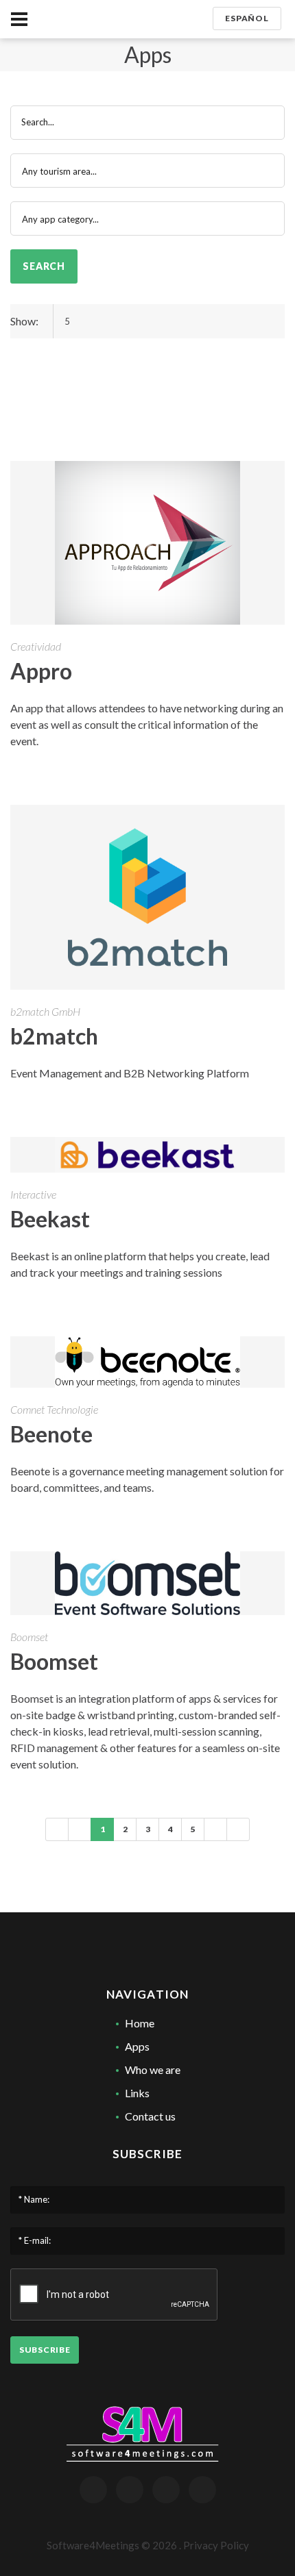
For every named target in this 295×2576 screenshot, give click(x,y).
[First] (57, 1829)
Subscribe (45, 2350)
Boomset (54, 1661)
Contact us (150, 2116)
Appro (41, 671)
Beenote (51, 1434)
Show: (24, 321)
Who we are (153, 2069)
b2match (54, 1036)
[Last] (238, 1829)
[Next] (215, 1829)
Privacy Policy (216, 2545)
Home (140, 2023)
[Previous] (80, 1829)
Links (137, 2093)
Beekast (50, 1219)
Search (44, 266)
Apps (137, 2046)
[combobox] (147, 171)
